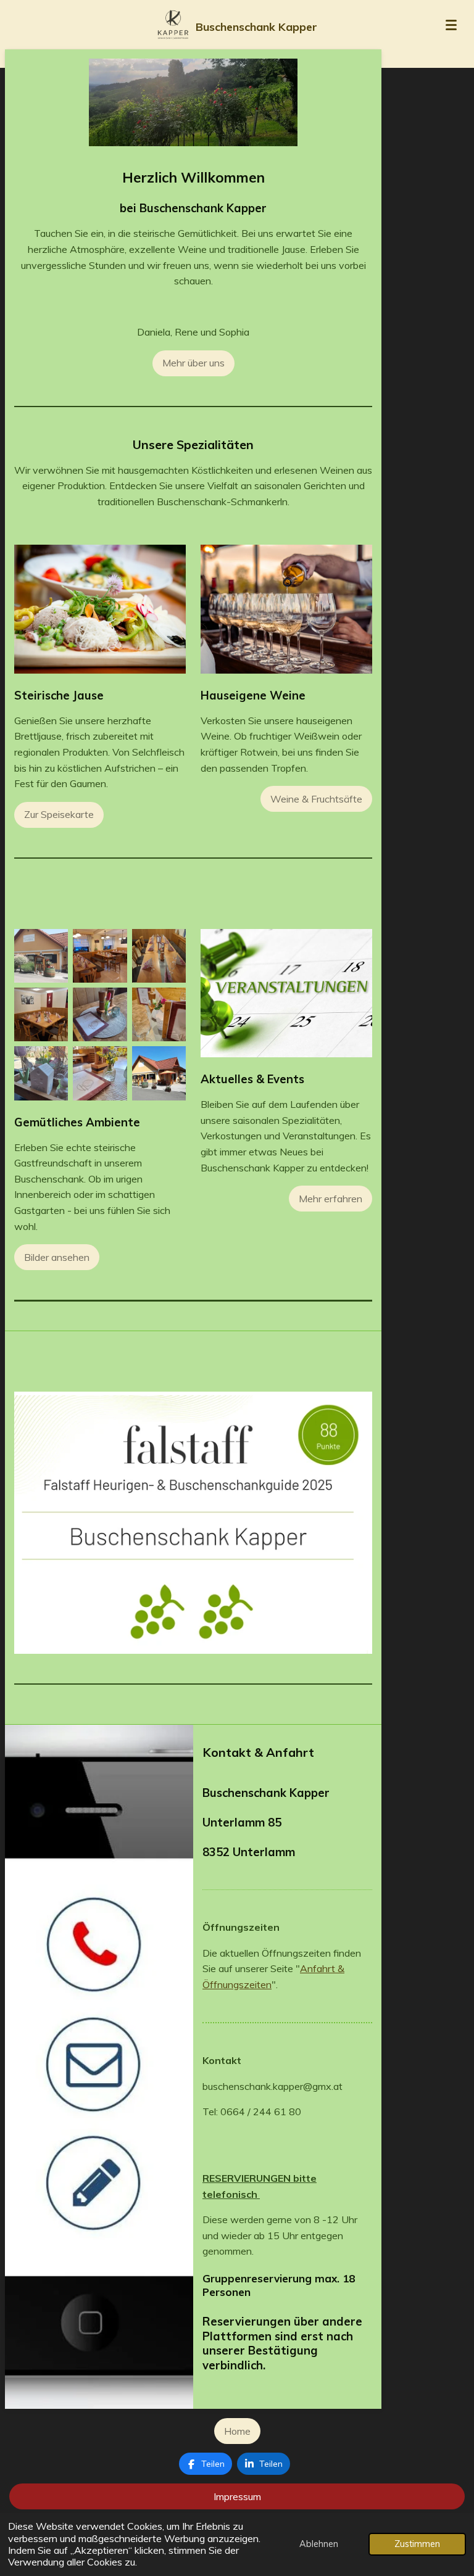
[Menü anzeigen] (451, 25)
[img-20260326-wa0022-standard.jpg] (41, 1073)
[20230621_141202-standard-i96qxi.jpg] (41, 956)
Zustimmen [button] (417, 2544)
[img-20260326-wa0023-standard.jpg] (100, 1014)
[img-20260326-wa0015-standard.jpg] (100, 956)
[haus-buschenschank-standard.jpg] (159, 1073)
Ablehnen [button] (319, 2544)
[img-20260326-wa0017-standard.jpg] (159, 956)
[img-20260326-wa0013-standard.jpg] (159, 1014)
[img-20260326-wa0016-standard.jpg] (41, 1014)
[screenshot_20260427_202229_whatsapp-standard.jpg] (100, 1073)
